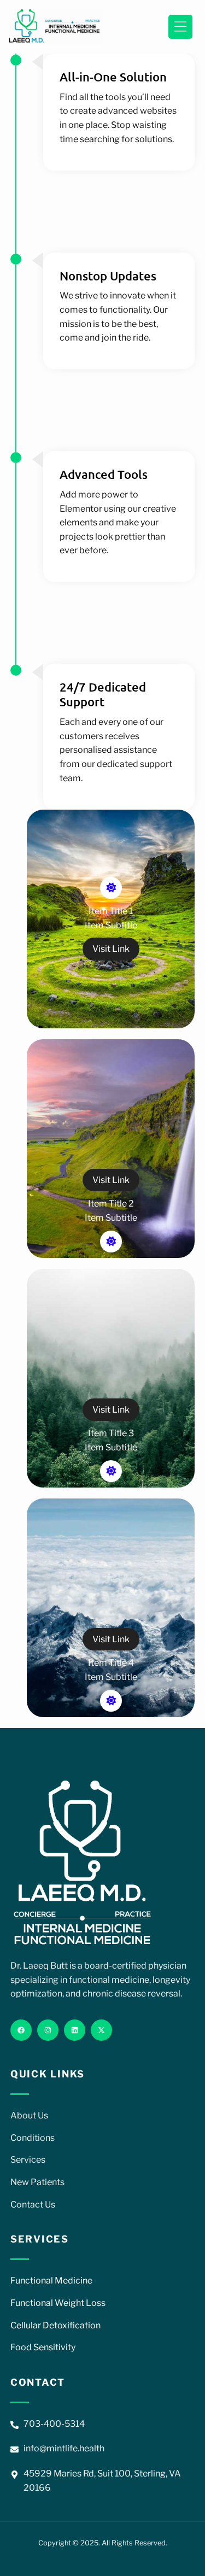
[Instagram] (48, 2030)
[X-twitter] (101, 2030)
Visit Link (111, 949)
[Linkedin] (75, 2030)
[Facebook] (21, 2030)
